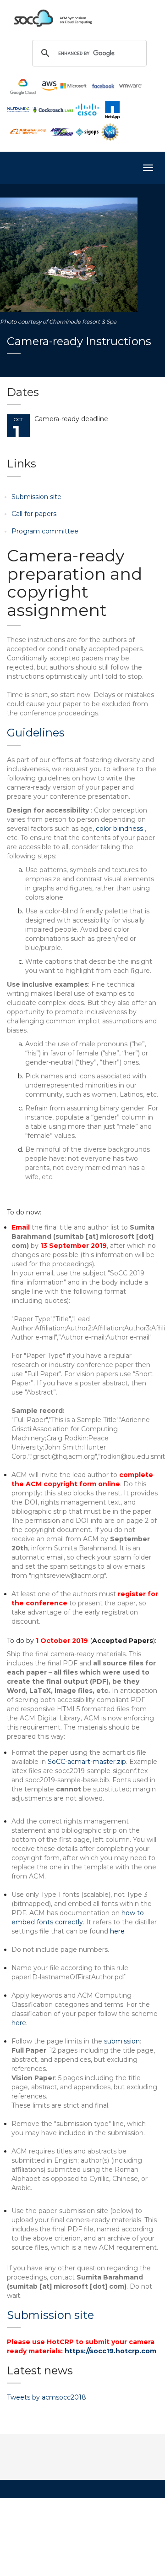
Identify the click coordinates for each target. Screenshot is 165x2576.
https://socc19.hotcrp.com (110, 2351)
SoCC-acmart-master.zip (87, 1762)
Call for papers (34, 514)
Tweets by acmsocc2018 (47, 2397)
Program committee (45, 531)
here (117, 1931)
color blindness (120, 829)
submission (122, 2041)
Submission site (36, 497)
